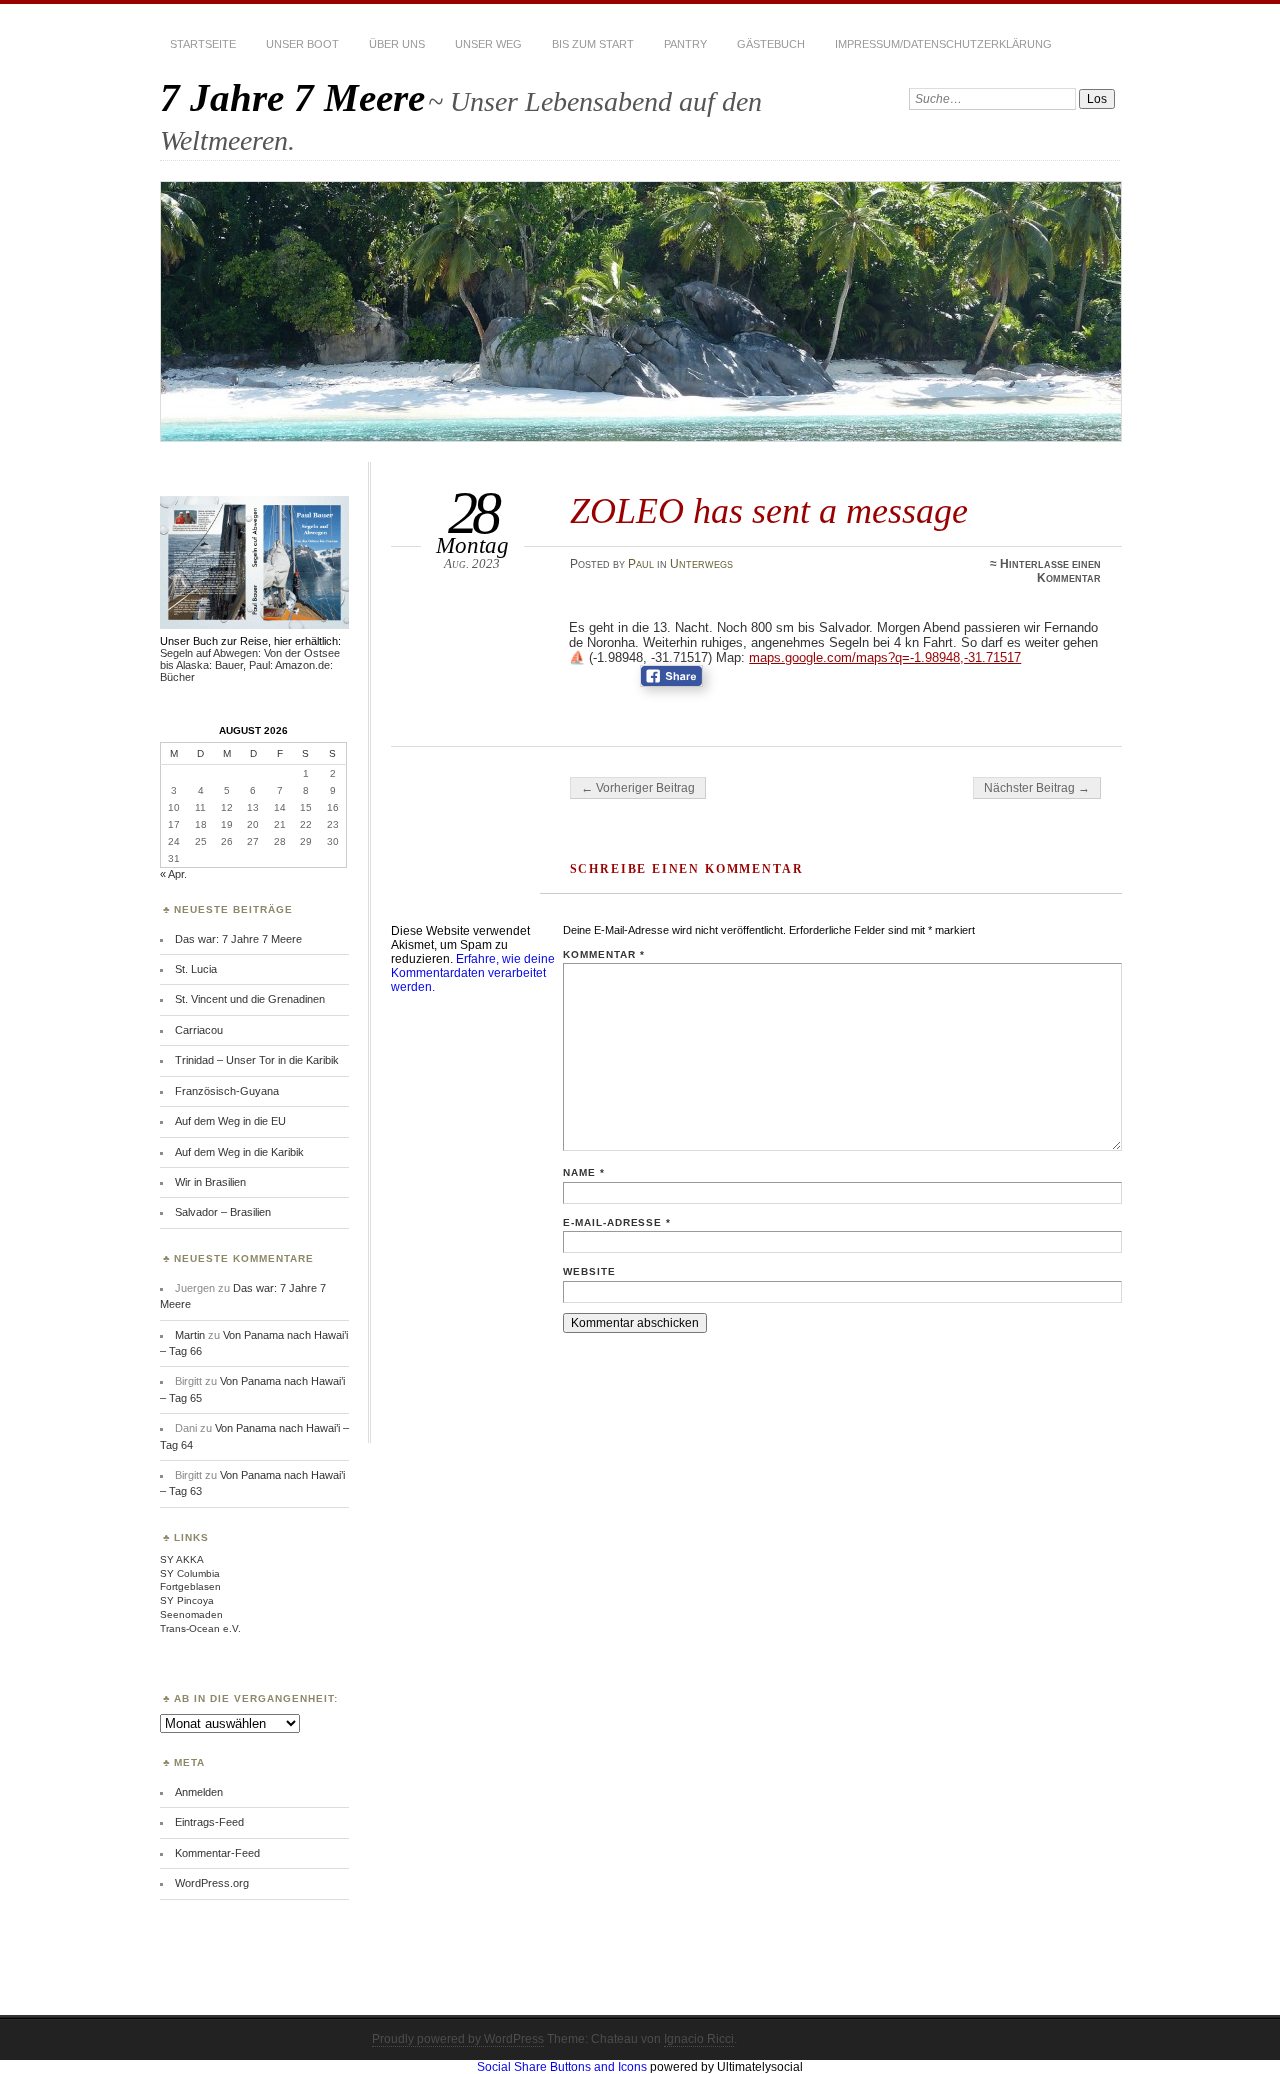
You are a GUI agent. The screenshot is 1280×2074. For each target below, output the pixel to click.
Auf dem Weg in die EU (230, 1121)
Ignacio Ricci (699, 2039)
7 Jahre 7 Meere (292, 97)
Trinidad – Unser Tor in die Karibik (257, 1060)
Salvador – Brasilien (223, 1212)
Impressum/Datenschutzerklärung (943, 44)
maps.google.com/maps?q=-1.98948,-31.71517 (885, 657)
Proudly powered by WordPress (458, 2039)
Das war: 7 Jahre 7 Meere (238, 939)
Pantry (685, 44)
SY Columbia (190, 1573)
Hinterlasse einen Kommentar (1050, 571)
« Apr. (173, 874)
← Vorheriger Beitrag (638, 788)
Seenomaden (191, 1614)
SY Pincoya (187, 1600)
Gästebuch (771, 44)
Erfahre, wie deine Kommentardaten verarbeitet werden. (473, 973)
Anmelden (199, 1792)
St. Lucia (196, 969)
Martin (190, 1335)
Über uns (397, 44)
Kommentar (604, 954)
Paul (641, 564)
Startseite (203, 44)
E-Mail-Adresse (617, 1222)
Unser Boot (302, 44)
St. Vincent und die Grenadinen (250, 999)
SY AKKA (182, 1559)
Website (589, 1271)
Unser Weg (488, 44)
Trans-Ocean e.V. (200, 1628)
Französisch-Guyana (227, 1091)
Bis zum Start (593, 44)
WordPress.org (212, 1883)
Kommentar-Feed (217, 1853)
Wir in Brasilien (210, 1182)
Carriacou (199, 1030)
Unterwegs (701, 564)
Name (584, 1172)
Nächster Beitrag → (1037, 788)
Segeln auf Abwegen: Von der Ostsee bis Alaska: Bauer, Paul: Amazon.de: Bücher (250, 665)
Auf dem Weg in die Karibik (239, 1152)
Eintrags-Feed (209, 1822)
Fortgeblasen (190, 1586)
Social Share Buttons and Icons (562, 2067)
